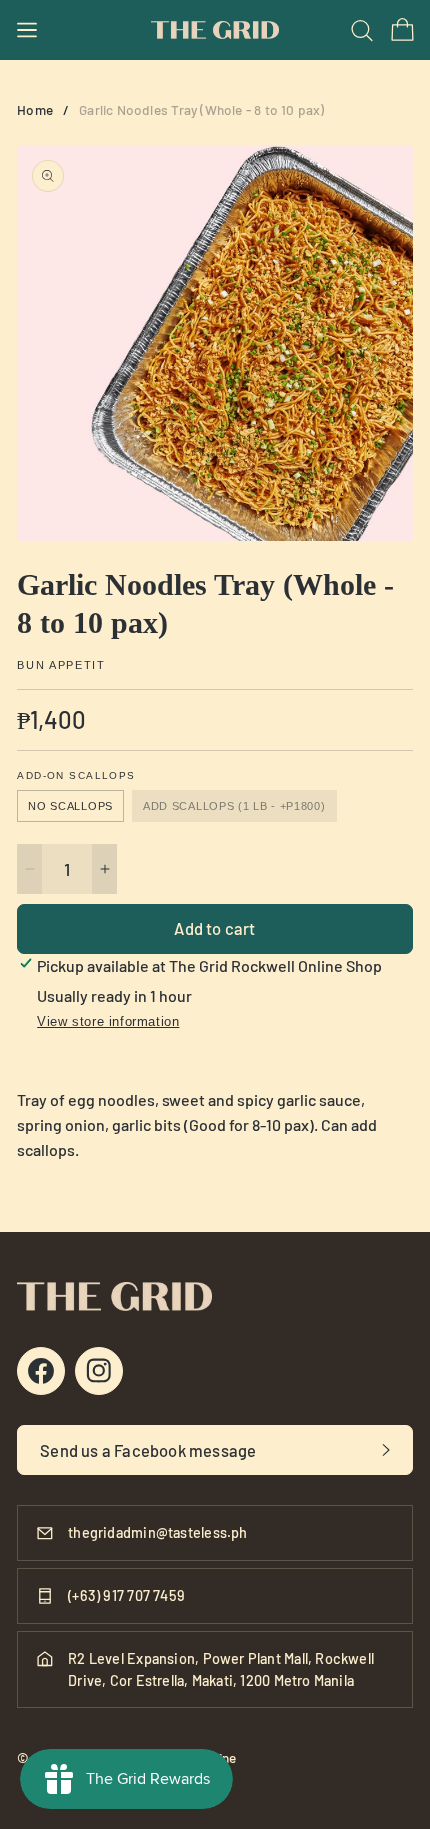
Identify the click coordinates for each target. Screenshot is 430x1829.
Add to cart (214, 928)
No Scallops (70, 806)
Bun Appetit (61, 665)
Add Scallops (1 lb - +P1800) (234, 806)
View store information (108, 1021)
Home (35, 109)
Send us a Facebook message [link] (148, 1450)
